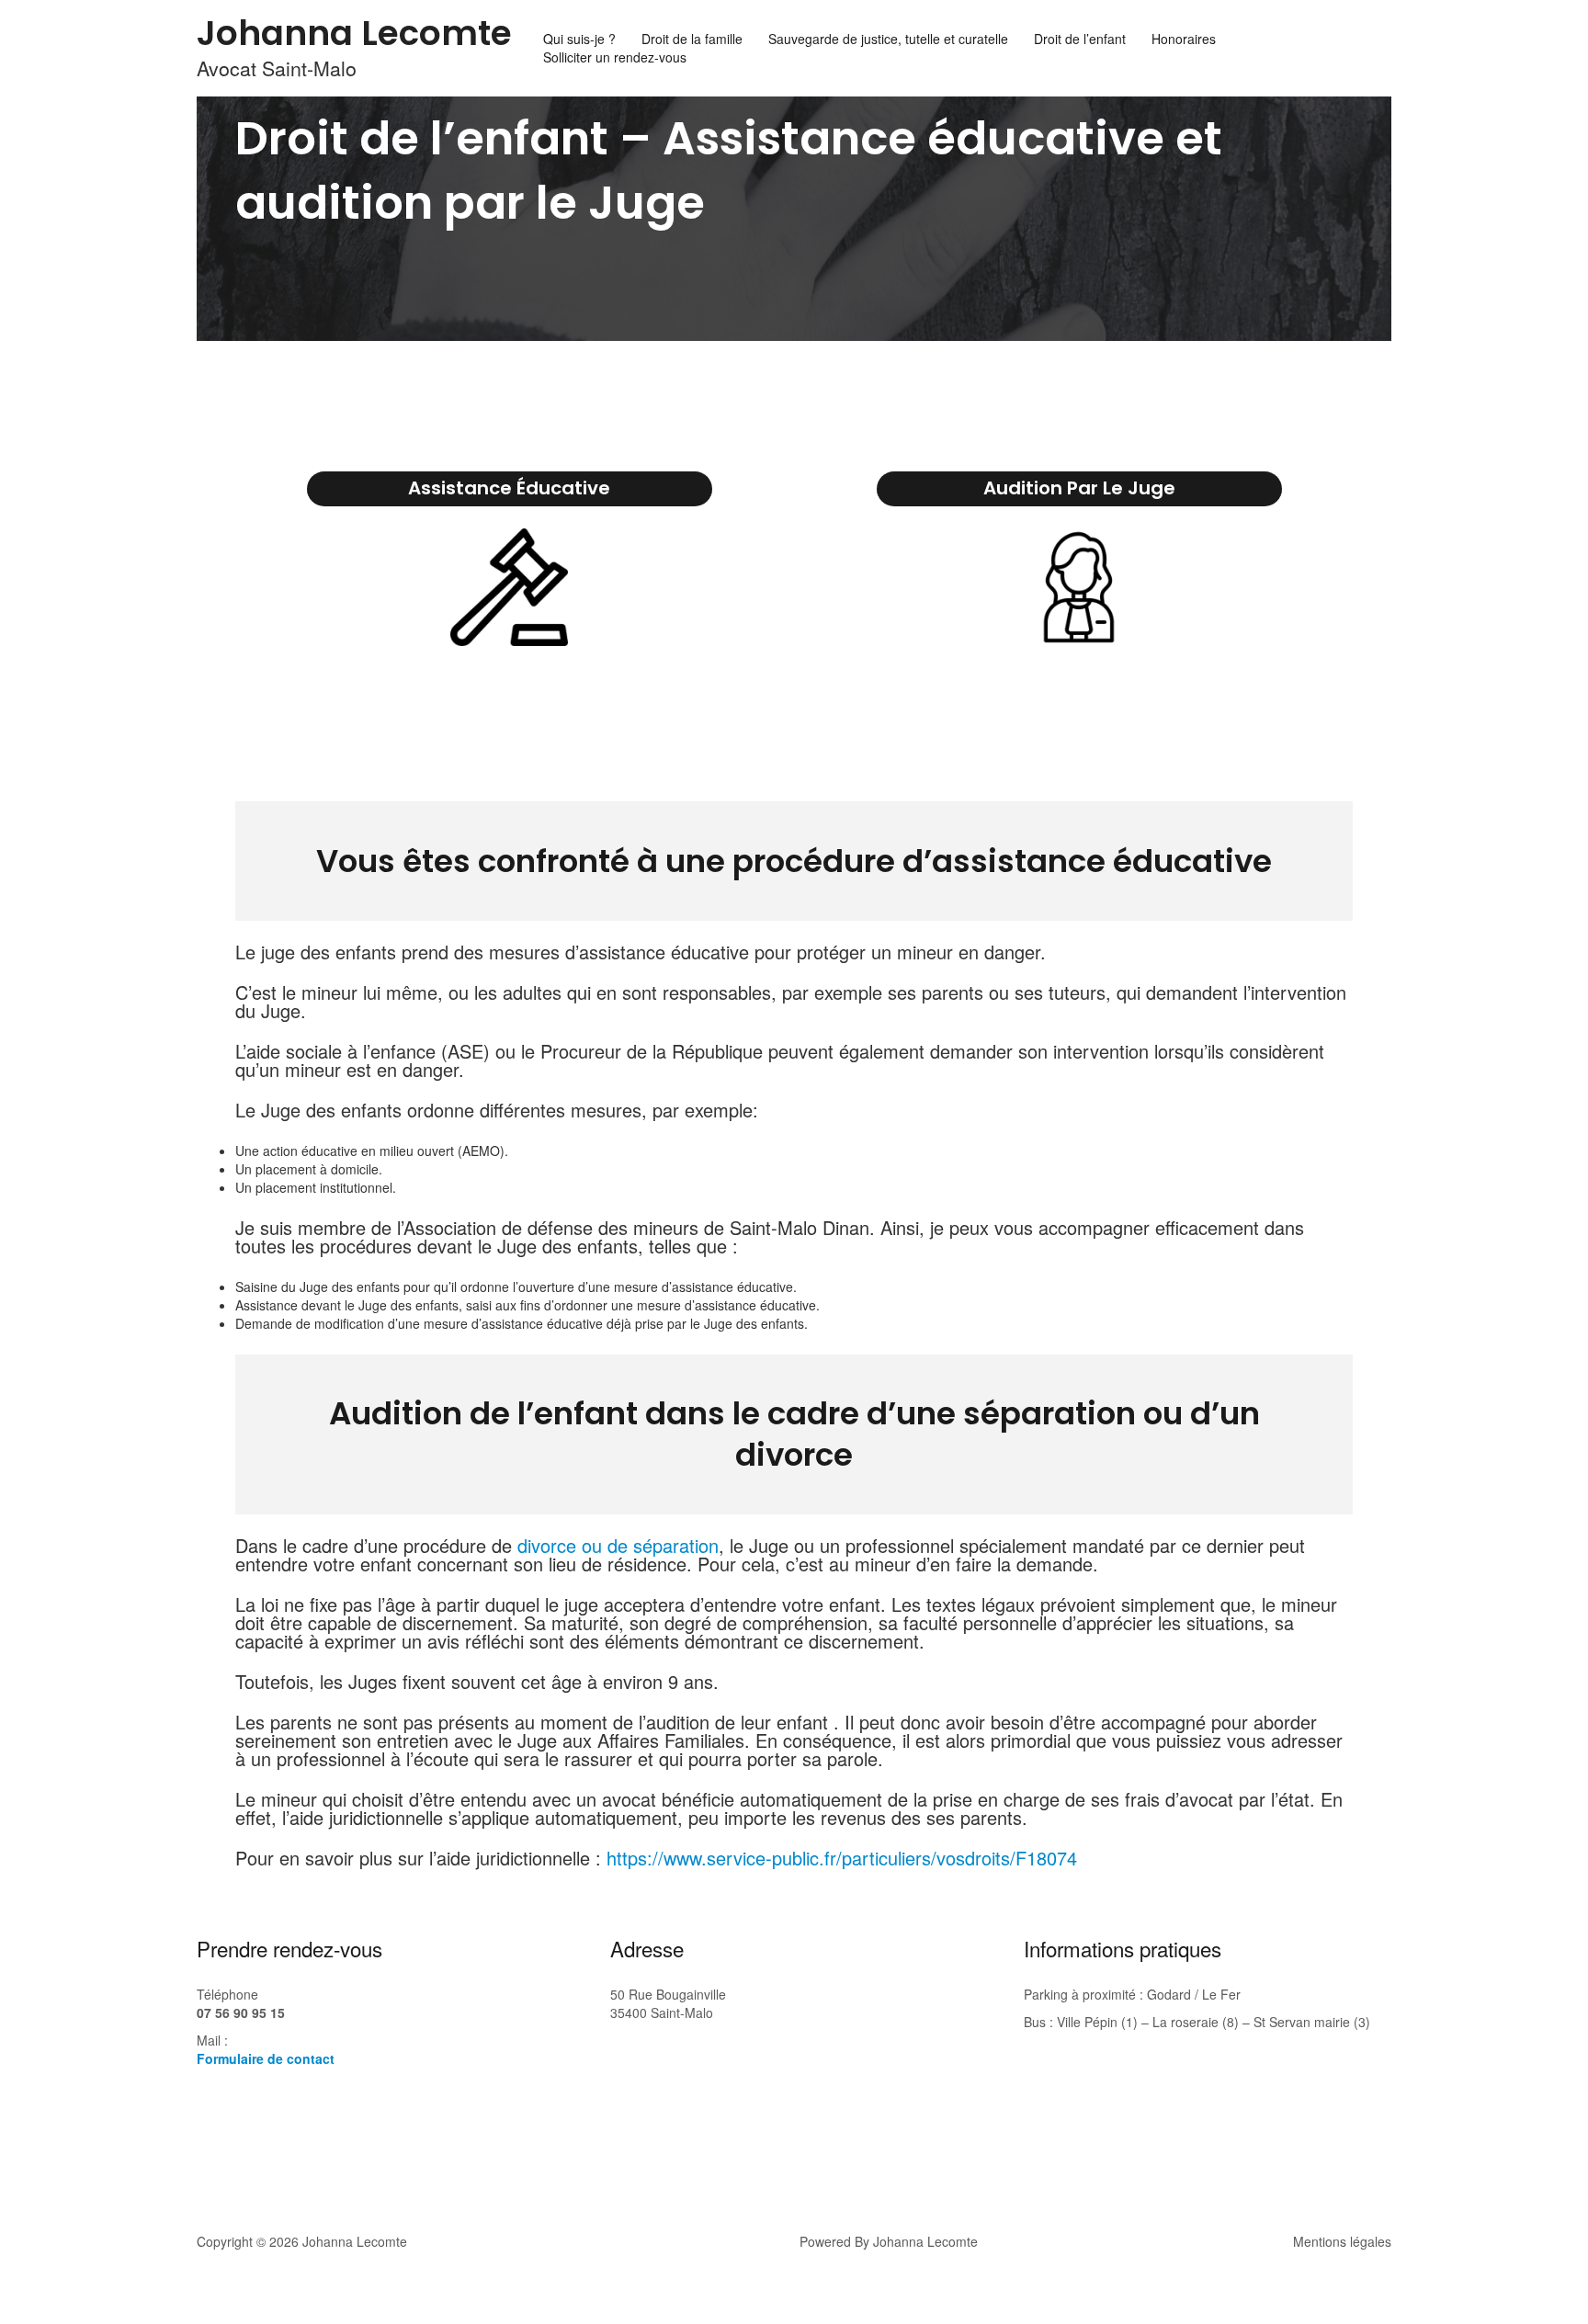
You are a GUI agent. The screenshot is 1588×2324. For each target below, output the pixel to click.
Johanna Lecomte (354, 33)
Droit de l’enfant (1080, 39)
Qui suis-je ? (579, 39)
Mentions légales (1342, 2241)
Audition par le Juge (1079, 488)
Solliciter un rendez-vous (615, 57)
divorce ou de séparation (615, 1545)
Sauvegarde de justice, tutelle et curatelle (888, 39)
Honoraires (1184, 39)
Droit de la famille (692, 39)
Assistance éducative (509, 488)
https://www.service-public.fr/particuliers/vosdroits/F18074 (842, 1858)
